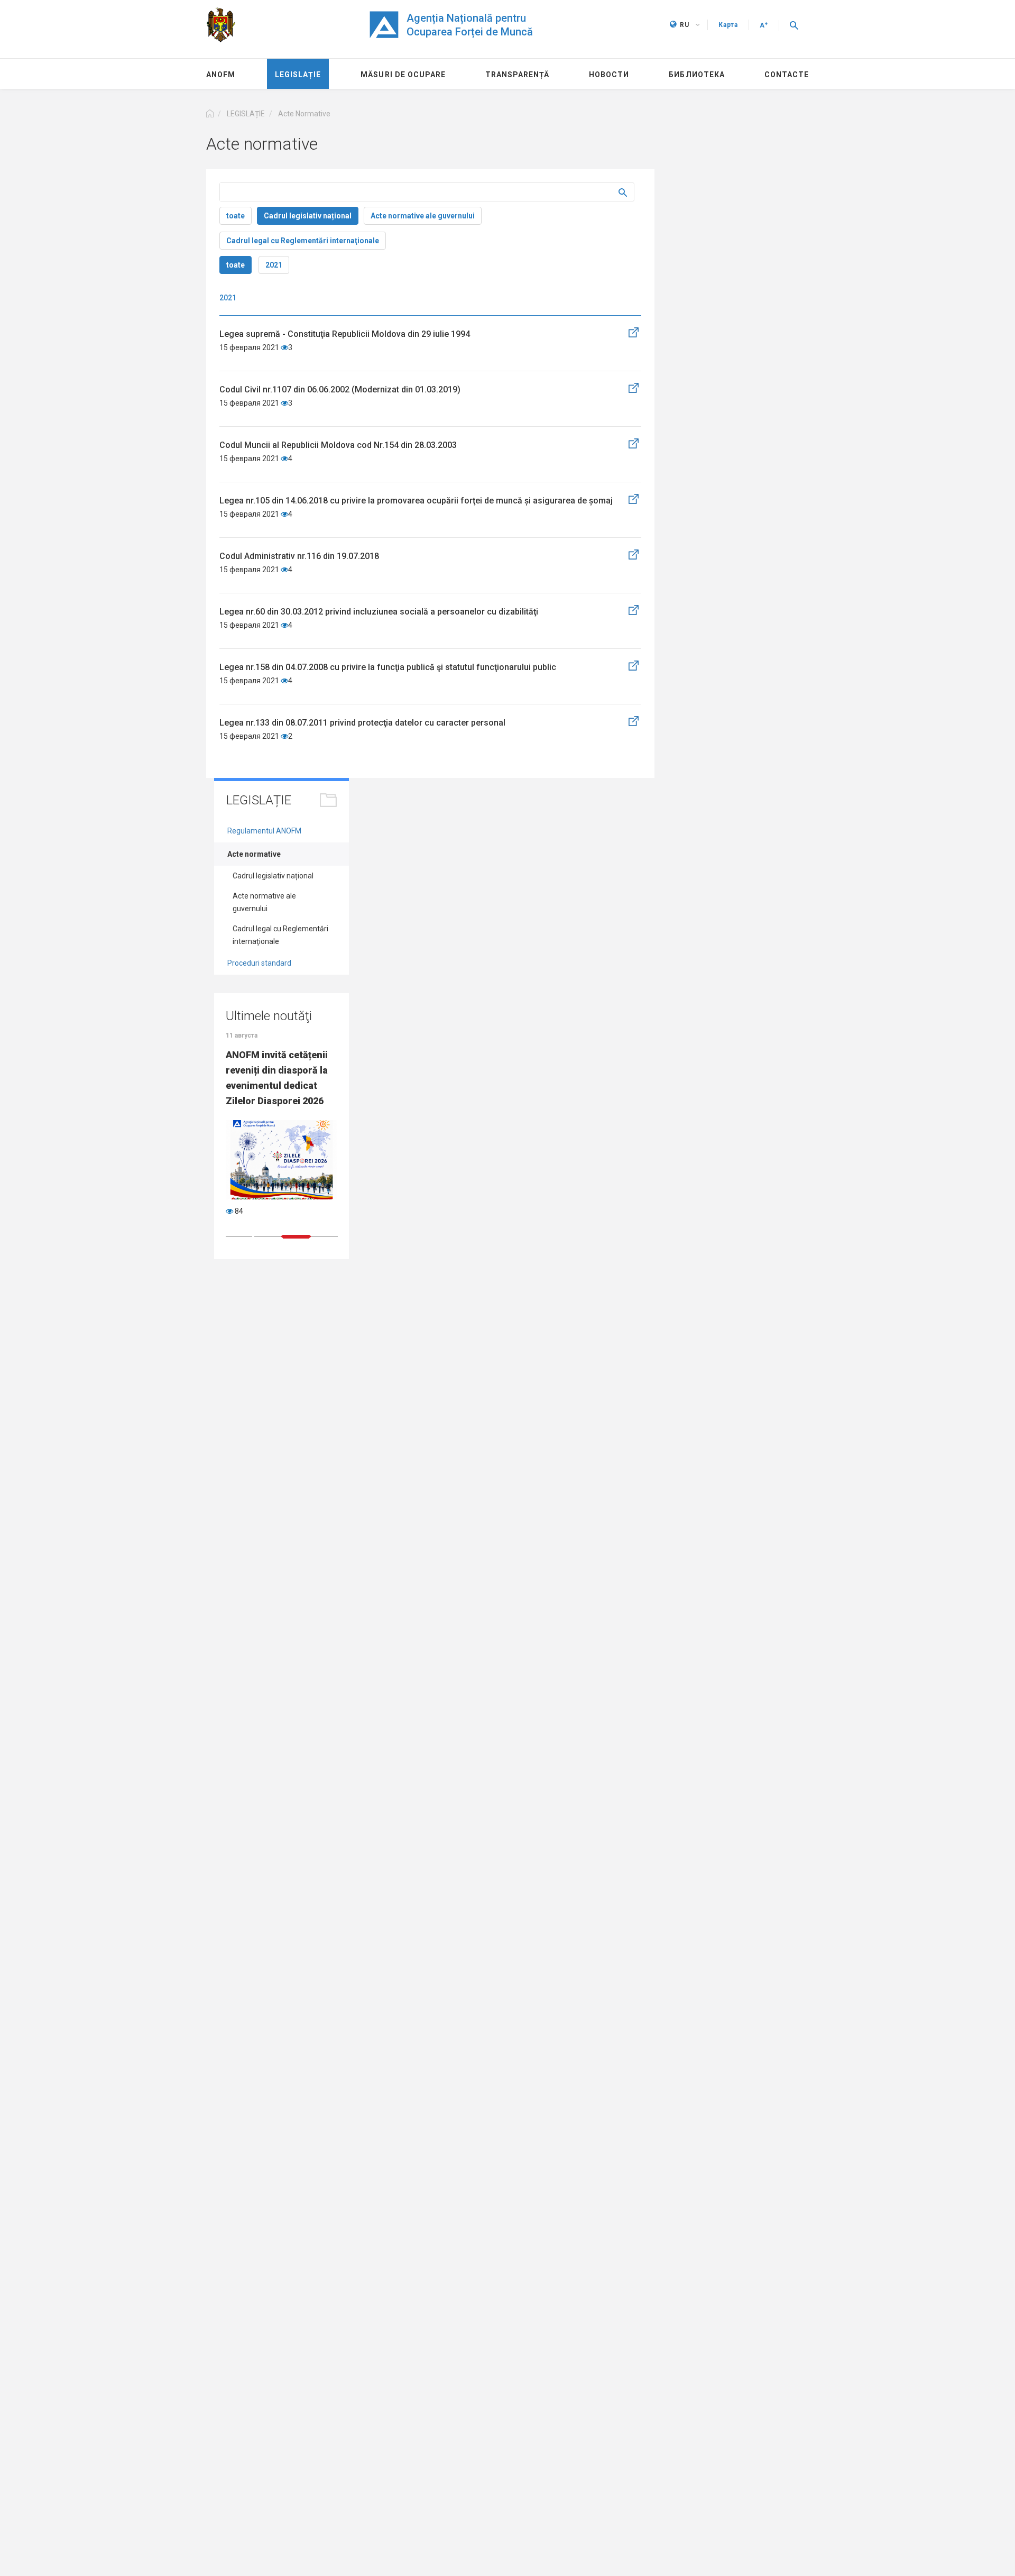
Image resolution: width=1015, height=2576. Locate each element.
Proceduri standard (259, 963)
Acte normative (254, 854)
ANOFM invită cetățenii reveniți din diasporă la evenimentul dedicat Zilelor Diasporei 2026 (277, 1078)
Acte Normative (304, 114)
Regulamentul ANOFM (264, 831)
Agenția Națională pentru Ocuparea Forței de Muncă (470, 25)
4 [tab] (325, 1236)
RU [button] (685, 25)
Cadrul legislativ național (308, 216)
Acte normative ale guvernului (423, 216)
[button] (794, 25)
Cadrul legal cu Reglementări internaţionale (303, 241)
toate (236, 216)
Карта (728, 25)
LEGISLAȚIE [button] (246, 114)
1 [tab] (239, 1236)
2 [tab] (267, 1236)
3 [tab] (296, 1237)
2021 (274, 265)
